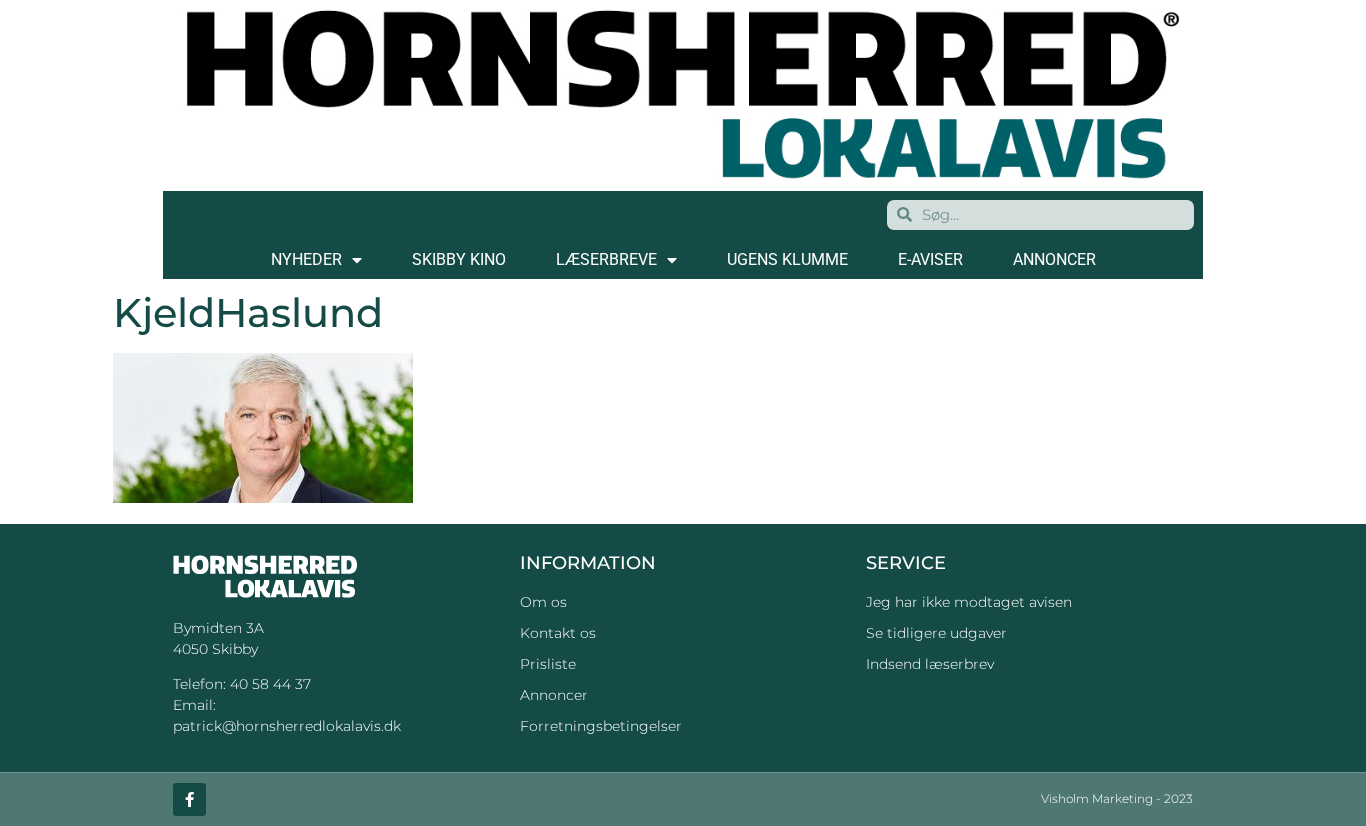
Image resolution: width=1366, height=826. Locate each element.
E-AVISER (930, 259)
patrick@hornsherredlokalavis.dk (287, 726)
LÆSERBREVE (606, 259)
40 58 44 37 (270, 684)
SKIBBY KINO (459, 259)
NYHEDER (306, 259)
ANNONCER (1054, 259)
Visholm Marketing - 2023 (1117, 798)
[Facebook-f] (189, 799)
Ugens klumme (787, 259)
